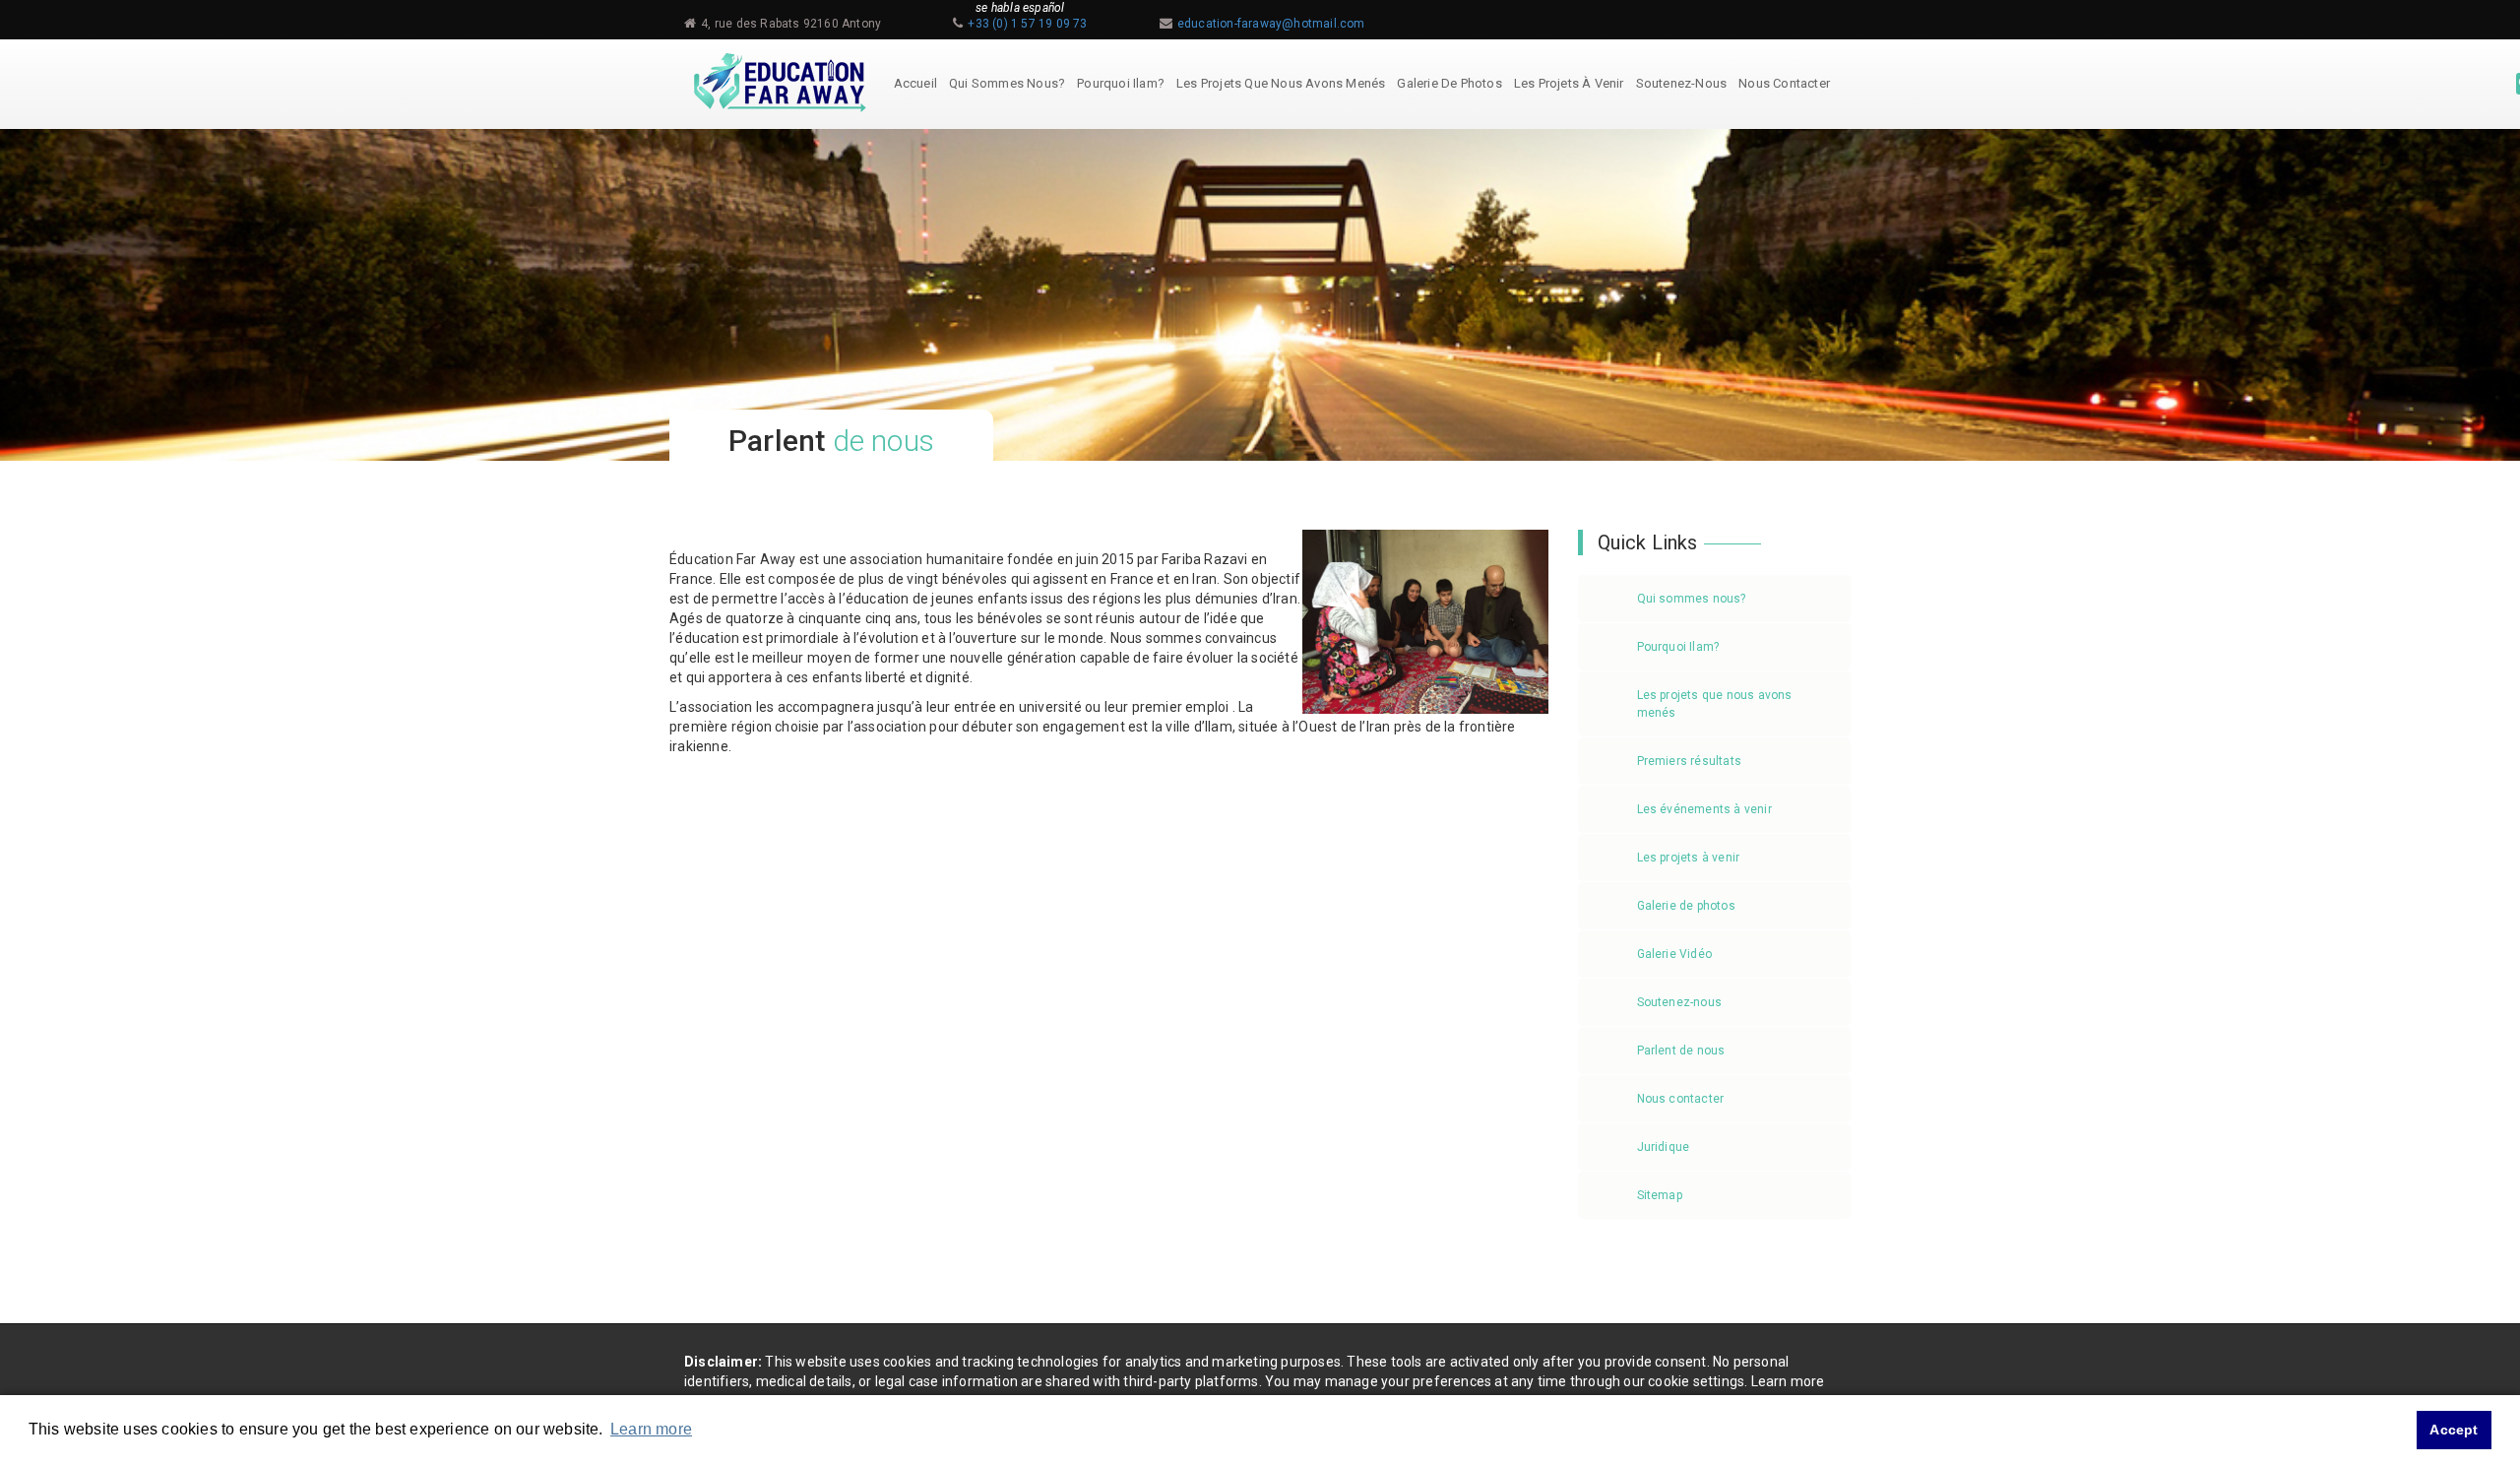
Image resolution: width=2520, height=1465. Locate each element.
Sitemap (1660, 1195)
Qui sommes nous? (1007, 83)
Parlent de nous (1681, 1051)
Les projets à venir (1569, 83)
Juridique (1664, 1147)
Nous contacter (1784, 83)
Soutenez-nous (1682, 83)
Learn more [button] (651, 1429)
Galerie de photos (1449, 83)
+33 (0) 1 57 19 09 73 (1027, 24)
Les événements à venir (1704, 809)
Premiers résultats (1690, 761)
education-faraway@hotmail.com (1271, 24)
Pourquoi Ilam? (1121, 83)
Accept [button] (2454, 1430)
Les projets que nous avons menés (1281, 83)
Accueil (915, 83)
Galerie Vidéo (1675, 954)
